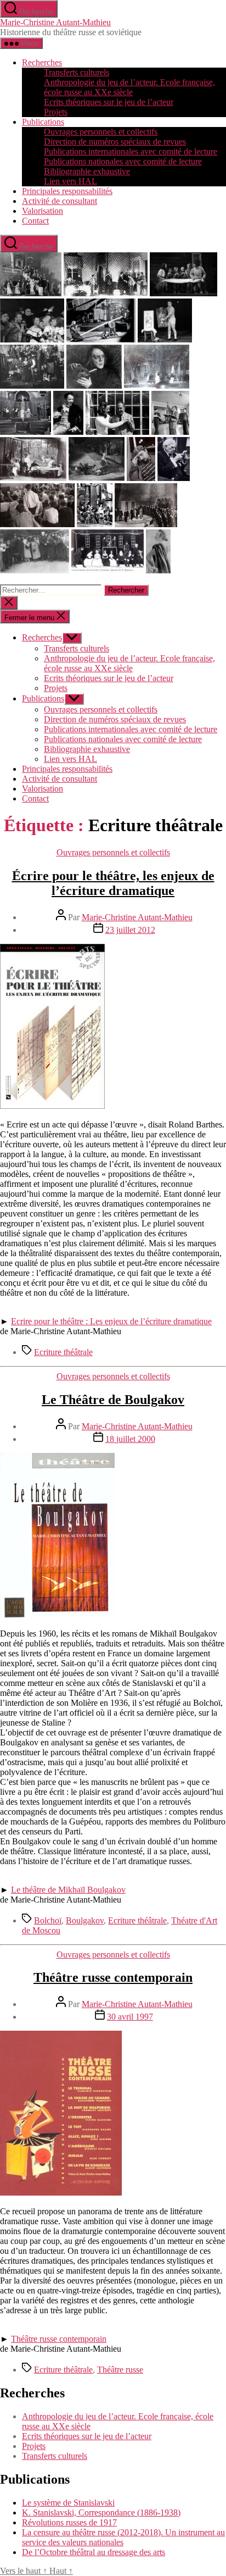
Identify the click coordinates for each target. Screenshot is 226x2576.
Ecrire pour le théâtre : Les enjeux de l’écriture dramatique (111, 1321)
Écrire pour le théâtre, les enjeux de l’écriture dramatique (113, 883)
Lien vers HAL (70, 181)
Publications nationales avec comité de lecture (123, 161)
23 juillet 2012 (130, 930)
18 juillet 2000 (130, 1439)
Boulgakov (85, 1920)
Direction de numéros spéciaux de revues (115, 142)
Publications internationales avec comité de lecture (131, 151)
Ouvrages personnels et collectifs (101, 132)
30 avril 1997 (130, 2017)
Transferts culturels (77, 72)
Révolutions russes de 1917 (69, 2522)
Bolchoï (48, 1920)
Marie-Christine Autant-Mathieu (55, 22)
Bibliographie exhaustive (87, 171)
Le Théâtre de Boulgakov (113, 1400)
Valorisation (43, 211)
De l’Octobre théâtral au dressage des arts (94, 2552)
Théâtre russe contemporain (113, 1977)
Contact (35, 221)
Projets (56, 112)
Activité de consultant (60, 201)
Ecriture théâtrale (63, 1352)
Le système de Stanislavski (68, 2503)
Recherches (42, 62)
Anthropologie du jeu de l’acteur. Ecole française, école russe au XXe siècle (129, 87)
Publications (43, 122)
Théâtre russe (120, 2370)
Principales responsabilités (67, 191)
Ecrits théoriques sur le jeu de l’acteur (109, 102)
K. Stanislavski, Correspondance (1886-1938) (101, 2513)
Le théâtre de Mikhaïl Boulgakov (68, 1890)
